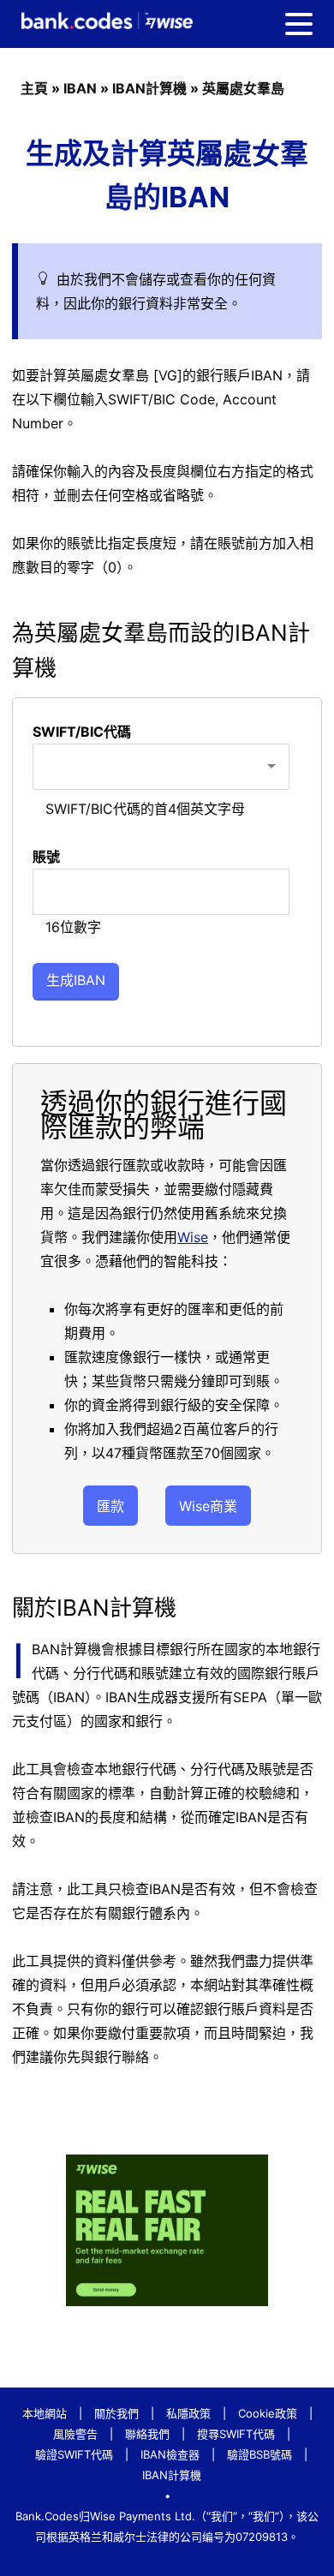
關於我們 (116, 2413)
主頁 (34, 88)
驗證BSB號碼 (259, 2454)
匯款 (110, 1506)
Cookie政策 (268, 2413)
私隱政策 (188, 2413)
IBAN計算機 (149, 88)
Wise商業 (208, 1506)
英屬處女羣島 (243, 88)
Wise (193, 1237)
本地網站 (45, 2413)
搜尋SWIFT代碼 (236, 2434)
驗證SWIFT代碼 (74, 2454)
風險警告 (75, 2434)
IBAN (80, 88)
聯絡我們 (147, 2434)
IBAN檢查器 (170, 2454)
